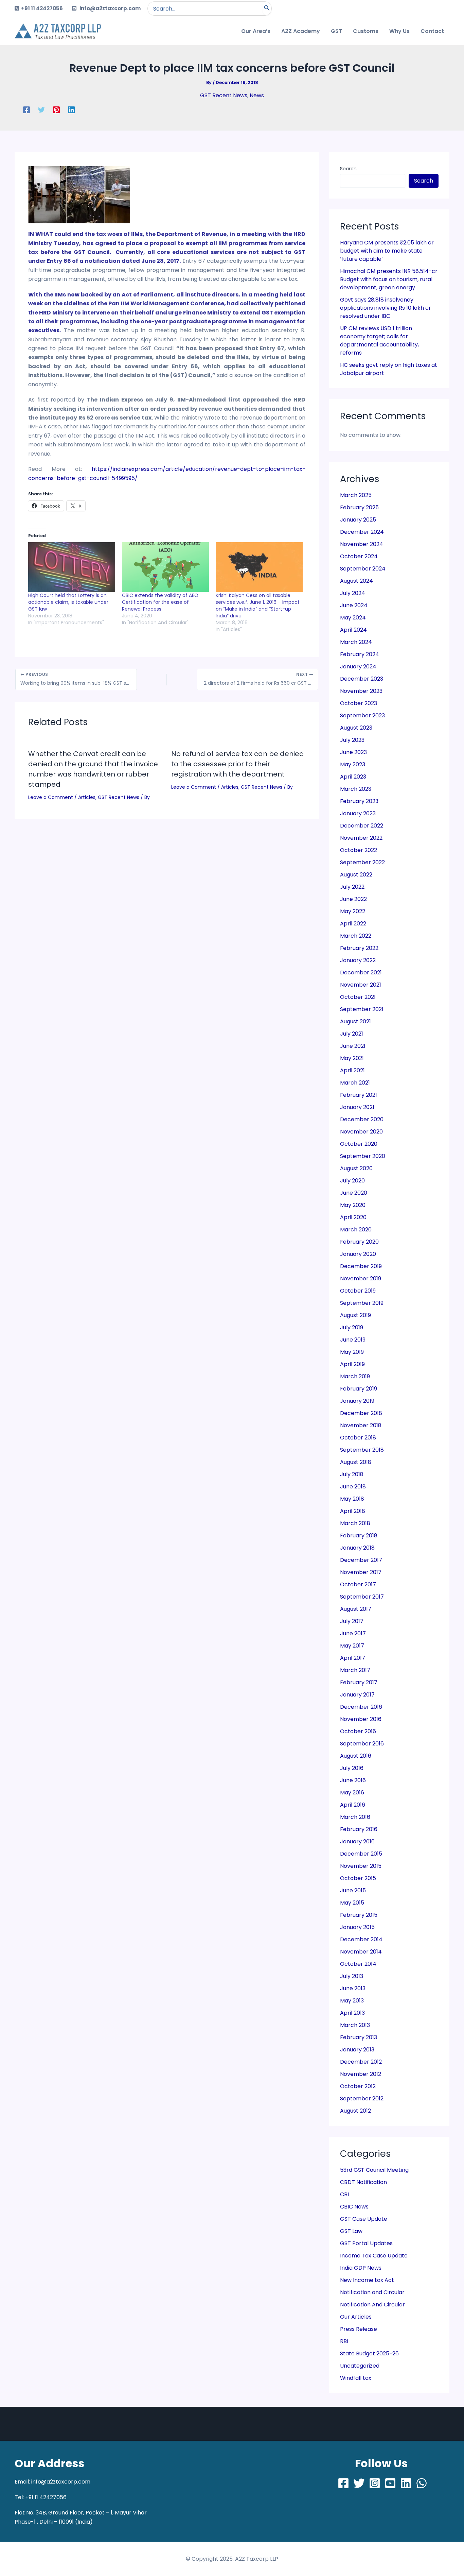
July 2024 (353, 593)
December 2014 (361, 1939)
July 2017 (352, 1621)
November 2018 (361, 1425)
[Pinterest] (56, 110)
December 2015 (361, 1854)
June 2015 (353, 1890)
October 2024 (359, 556)
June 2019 (353, 1340)
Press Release (359, 2329)
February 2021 (359, 1095)
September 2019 (362, 1303)
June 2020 (354, 1193)
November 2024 (362, 544)
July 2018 (352, 1474)
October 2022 (359, 850)
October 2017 (358, 1584)
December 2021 (361, 973)
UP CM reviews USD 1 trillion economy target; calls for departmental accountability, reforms (379, 340)
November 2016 (361, 1719)
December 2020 (362, 1119)
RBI (344, 2341)
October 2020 (359, 1144)
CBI (344, 2194)
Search (348, 169)
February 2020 (359, 1242)
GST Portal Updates (366, 2243)
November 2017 (361, 1572)
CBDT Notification (363, 2182)
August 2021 (355, 1021)
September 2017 (362, 1597)
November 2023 (361, 691)
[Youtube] (390, 2483)
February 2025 (359, 507)
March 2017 (355, 1670)
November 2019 (361, 1278)
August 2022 (356, 875)
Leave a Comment (51, 797)
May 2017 (352, 1646)
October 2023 (359, 703)
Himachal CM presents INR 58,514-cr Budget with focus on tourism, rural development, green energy (389, 279)
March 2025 (356, 495)
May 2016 (352, 1793)
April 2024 (353, 630)
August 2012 (355, 2111)
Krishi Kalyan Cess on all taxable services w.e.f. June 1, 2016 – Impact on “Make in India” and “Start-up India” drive (258, 605)
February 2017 (359, 1682)
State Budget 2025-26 (369, 2353)
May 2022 (353, 911)
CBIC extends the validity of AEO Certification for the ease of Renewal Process (160, 602)
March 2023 (356, 789)
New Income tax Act (367, 2280)
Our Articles (356, 2317)
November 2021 (361, 985)
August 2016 (356, 1756)
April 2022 (353, 924)
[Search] (267, 8)
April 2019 (352, 1364)
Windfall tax (356, 2378)
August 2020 (356, 1168)
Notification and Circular (372, 2292)
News (257, 95)
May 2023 (353, 764)
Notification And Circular (372, 2305)
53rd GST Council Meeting (374, 2170)
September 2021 (362, 1009)
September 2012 (362, 2099)
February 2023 (359, 801)
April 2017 (353, 1658)
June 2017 (353, 1633)
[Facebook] (26, 110)
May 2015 (352, 1903)
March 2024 (356, 642)
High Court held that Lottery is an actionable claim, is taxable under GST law (68, 602)
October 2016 (358, 1731)
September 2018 (362, 1450)
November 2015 (361, 1866)
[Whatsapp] (422, 2483)
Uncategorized (360, 2366)
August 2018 (356, 1462)
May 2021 (352, 1058)
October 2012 (358, 2086)
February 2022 (359, 948)
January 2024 (358, 667)
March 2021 (355, 1083)
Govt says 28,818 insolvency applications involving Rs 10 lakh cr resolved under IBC (386, 308)
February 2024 (360, 654)
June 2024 (354, 605)
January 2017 (357, 1695)
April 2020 (353, 1217)
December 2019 (361, 1266)
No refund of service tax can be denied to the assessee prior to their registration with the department (238, 764)
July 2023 (352, 740)
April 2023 (353, 777)
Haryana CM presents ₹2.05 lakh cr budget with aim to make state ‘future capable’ (387, 251)
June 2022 (353, 899)
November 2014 (361, 1952)
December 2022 (362, 826)
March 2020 (356, 1230)
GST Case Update (364, 2219)
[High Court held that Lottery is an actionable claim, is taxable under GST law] (72, 567)
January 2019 (357, 1401)
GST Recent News (224, 95)
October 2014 (358, 1964)
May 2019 (352, 1352)
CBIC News (354, 2207)
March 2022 (356, 936)
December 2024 (362, 532)
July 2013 (352, 1976)
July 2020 (352, 1181)
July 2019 (352, 1327)
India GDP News (361, 2268)
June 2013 (353, 1988)
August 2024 (356, 581)
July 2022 (352, 887)
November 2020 (361, 1132)
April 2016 (353, 1805)
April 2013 (352, 2013)
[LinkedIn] (406, 2483)
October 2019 (358, 1291)
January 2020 (358, 1254)
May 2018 (352, 1499)
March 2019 (355, 1376)
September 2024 (363, 569)
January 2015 (357, 1927)
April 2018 (353, 1511)
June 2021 (353, 1046)
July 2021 (352, 1034)
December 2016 (361, 1707)
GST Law (351, 2231)
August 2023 (356, 728)
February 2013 (359, 2037)
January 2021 (357, 1107)
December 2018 (361, 1413)
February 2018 (359, 1536)
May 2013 (352, 2001)
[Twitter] (41, 110)
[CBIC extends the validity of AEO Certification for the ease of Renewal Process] (165, 567)
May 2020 (353, 1205)
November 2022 (361, 838)
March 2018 (355, 1523)
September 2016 (362, 1744)
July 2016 (352, 1768)
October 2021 (358, 997)
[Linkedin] (71, 110)
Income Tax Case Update (374, 2256)
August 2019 (355, 1315)
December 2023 (362, 679)
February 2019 (359, 1389)
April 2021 (352, 1070)
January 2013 (357, 2050)
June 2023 (353, 752)
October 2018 (358, 1438)
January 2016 (357, 1841)
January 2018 (357, 1548)
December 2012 (361, 2062)
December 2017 (361, 1560)
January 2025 (358, 520)
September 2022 (362, 862)
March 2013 (355, 2025)
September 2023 (362, 715)
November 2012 (361, 2074)
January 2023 (358, 813)
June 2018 (353, 1487)
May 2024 (353, 618)
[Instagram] (375, 2483)
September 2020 (363, 1156)
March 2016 (355, 1817)
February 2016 (359, 1829)
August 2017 (356, 1609)
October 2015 (358, 1878)
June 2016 (353, 1780)
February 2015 (359, 1915)
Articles (87, 797)
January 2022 (358, 960)
